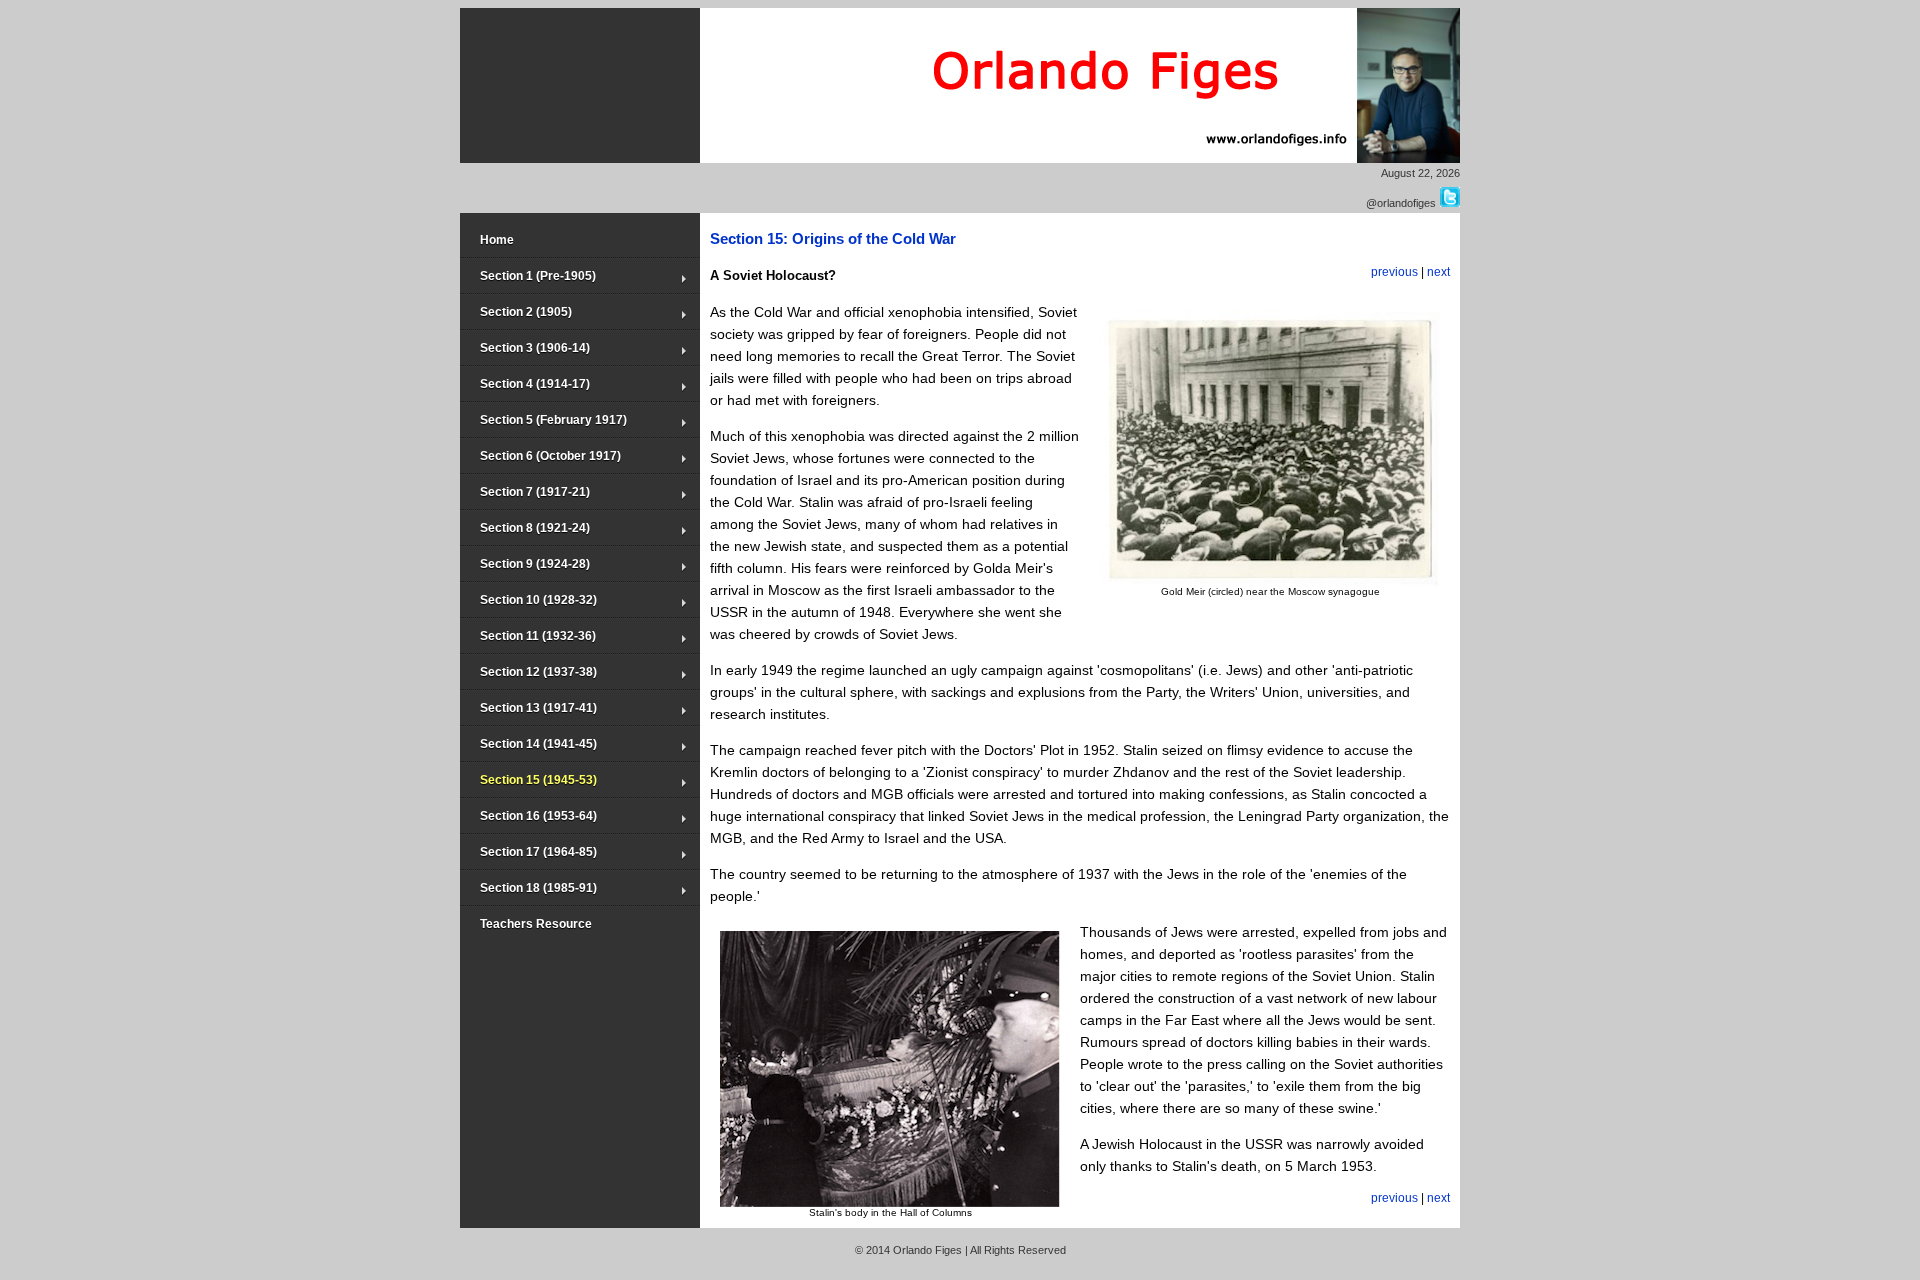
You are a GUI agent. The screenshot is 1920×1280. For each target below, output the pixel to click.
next (1438, 272)
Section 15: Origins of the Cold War (833, 238)
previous (1394, 272)
